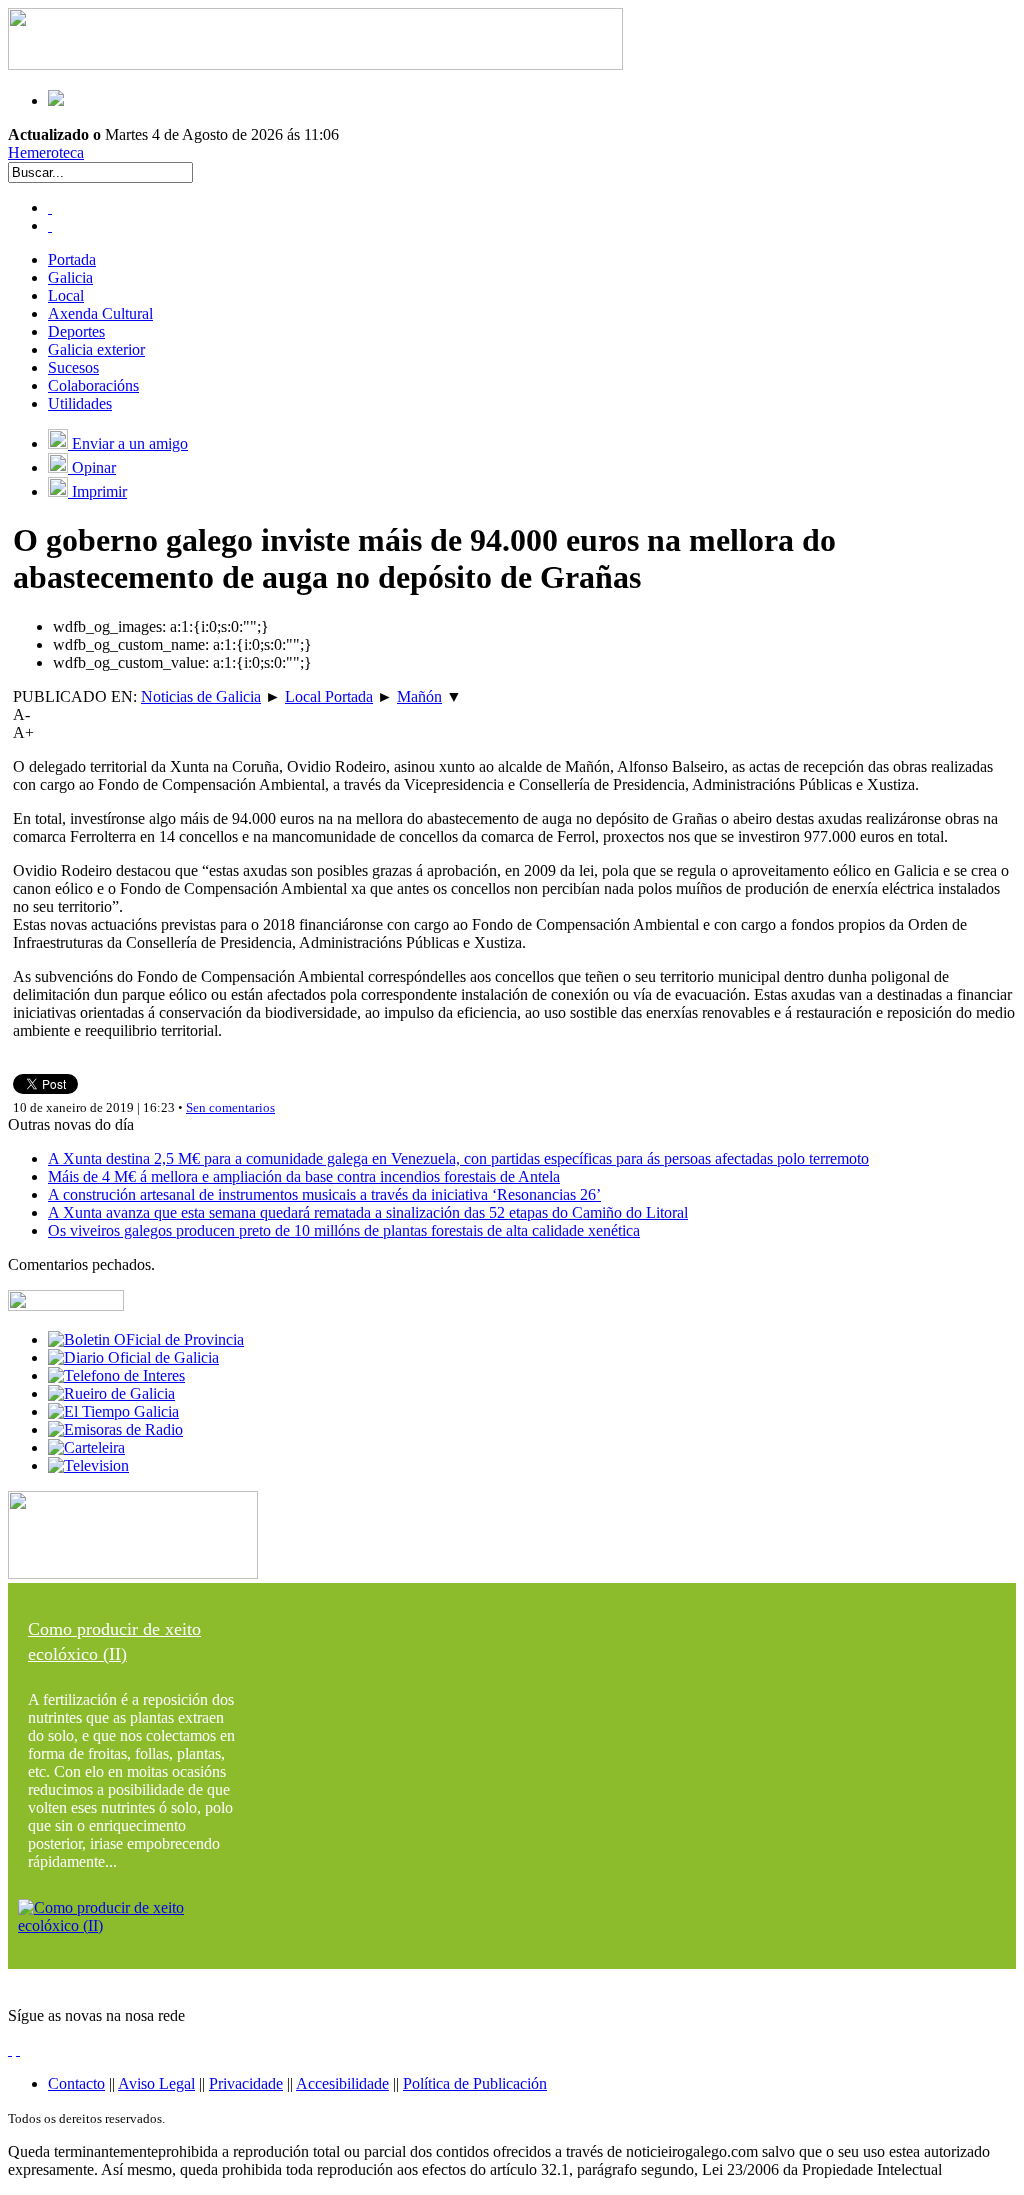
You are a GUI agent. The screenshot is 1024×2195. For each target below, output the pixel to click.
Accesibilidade (342, 2083)
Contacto (76, 2083)
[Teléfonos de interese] (116, 1375)
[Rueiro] (111, 1393)
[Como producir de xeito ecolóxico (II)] (133, 1925)
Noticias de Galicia (201, 696)
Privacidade (246, 2083)
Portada (72, 259)
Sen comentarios (230, 1107)
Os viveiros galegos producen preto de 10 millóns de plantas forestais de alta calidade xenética (344, 1230)
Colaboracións (93, 385)
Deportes (76, 331)
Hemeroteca (46, 152)
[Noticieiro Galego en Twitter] (50, 225)
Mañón (419, 696)
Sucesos (73, 367)
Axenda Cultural (100, 313)
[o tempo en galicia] (113, 1411)
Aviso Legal (156, 2083)
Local (66, 295)
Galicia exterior (96, 349)
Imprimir (97, 491)
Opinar (92, 467)
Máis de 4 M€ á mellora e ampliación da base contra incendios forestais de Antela (304, 1176)
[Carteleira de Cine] (86, 1447)
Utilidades (80, 403)
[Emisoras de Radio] (115, 1429)
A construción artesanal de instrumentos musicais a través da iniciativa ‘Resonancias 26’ (324, 1194)
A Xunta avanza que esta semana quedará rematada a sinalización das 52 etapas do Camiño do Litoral (368, 1212)
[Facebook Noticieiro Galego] (50, 207)
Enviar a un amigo (128, 443)
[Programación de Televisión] (88, 1465)
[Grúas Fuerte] (315, 64)
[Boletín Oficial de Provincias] (146, 1339)
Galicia (70, 277)
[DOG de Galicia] (133, 1357)
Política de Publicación (475, 2083)
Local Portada (329, 696)
